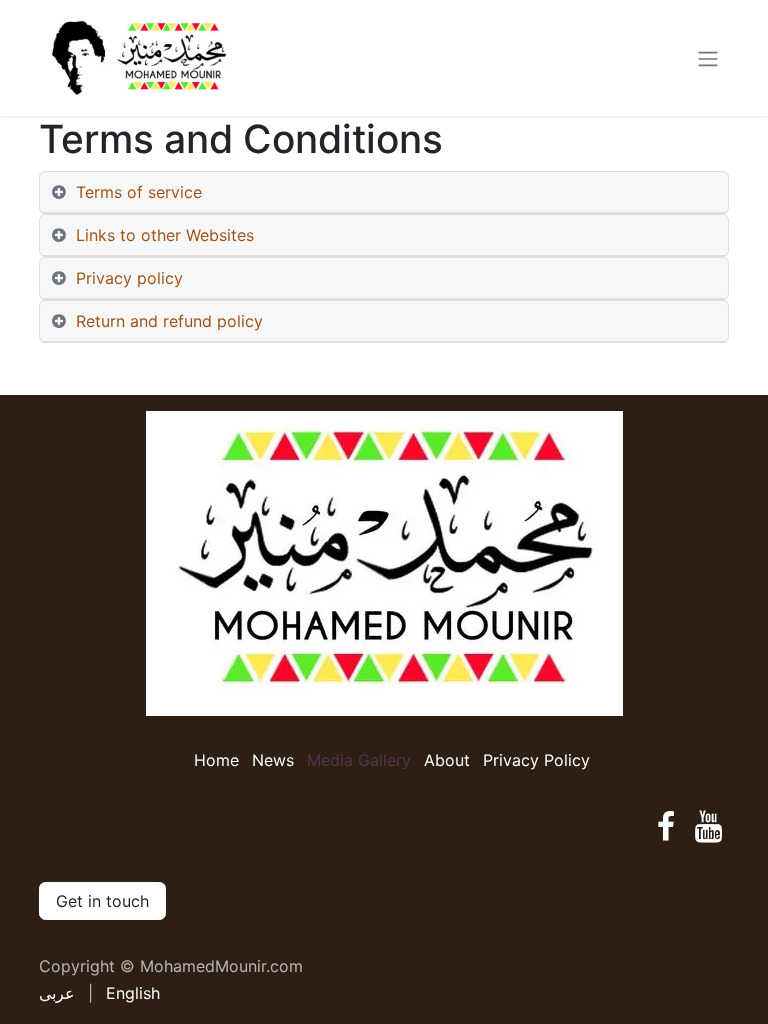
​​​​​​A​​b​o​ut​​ (447, 760)
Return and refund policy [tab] (169, 321)
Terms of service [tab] (139, 192)
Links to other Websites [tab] (165, 235)
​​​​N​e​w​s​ (273, 760)
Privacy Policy (536, 760)
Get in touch (102, 901)
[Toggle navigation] (708, 58)
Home (216, 760)
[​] (666, 827)
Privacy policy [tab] (129, 278)
